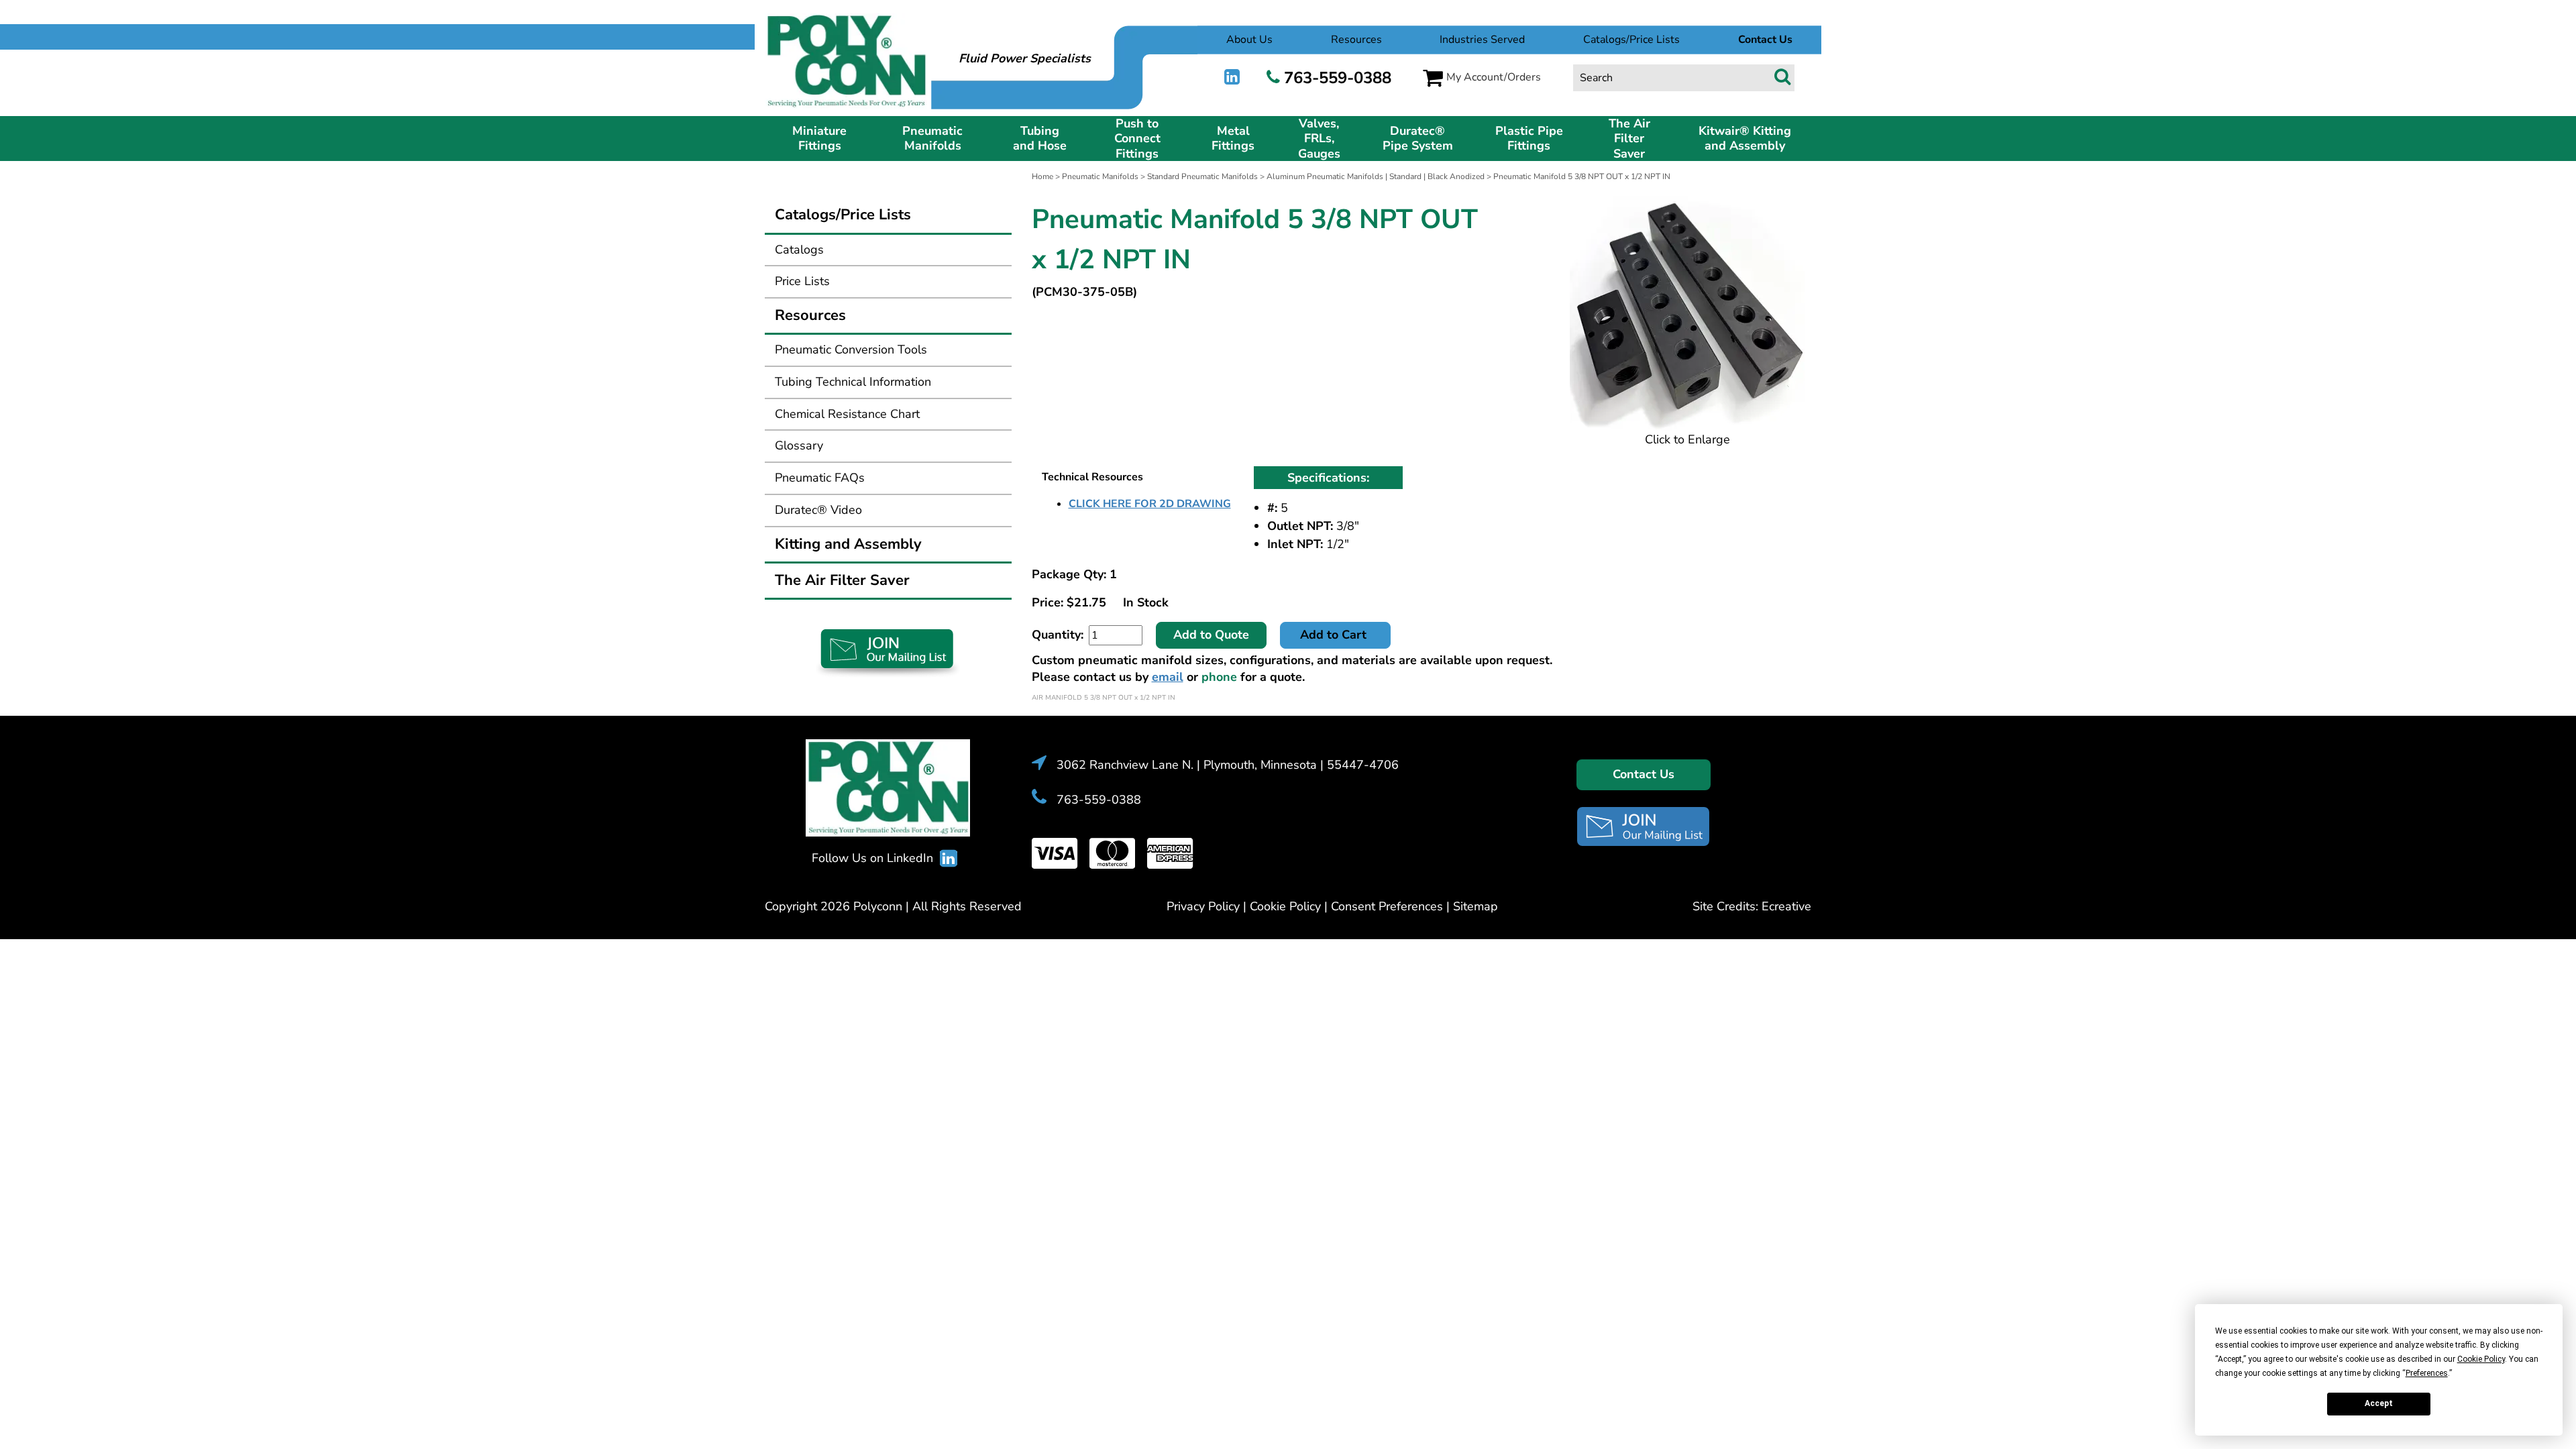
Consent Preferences (1387, 906)
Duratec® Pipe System (1418, 139)
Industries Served (1482, 40)
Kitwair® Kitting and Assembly (1745, 139)
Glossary (799, 445)
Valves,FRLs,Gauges (1319, 139)
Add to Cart (1335, 635)
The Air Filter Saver (1629, 139)
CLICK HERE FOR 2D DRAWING (1150, 504)
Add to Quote (1211, 635)
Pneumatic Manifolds (932, 139)
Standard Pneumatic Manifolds (1202, 176)
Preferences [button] (2427, 1373)
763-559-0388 (1338, 78)
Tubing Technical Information (853, 382)
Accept (2379, 1403)
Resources (1356, 40)
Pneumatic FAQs (820, 478)
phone (1219, 677)
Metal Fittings (1233, 139)
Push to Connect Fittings (1137, 139)
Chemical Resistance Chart (847, 414)
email (1168, 677)
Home (1042, 176)
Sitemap (1475, 906)
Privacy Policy (1203, 906)
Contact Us (1644, 774)
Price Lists (802, 281)
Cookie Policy (1285, 906)
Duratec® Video (818, 510)
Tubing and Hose (1040, 139)
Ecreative (1786, 906)
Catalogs (799, 250)
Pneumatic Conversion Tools (851, 350)
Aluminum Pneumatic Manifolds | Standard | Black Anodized (1376, 176)
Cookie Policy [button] (2481, 1359)
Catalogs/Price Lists (1631, 40)
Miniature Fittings (819, 139)
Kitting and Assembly (848, 544)
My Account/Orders (1494, 77)
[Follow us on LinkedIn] (1232, 77)
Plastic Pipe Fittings (1529, 139)
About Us (1249, 40)
